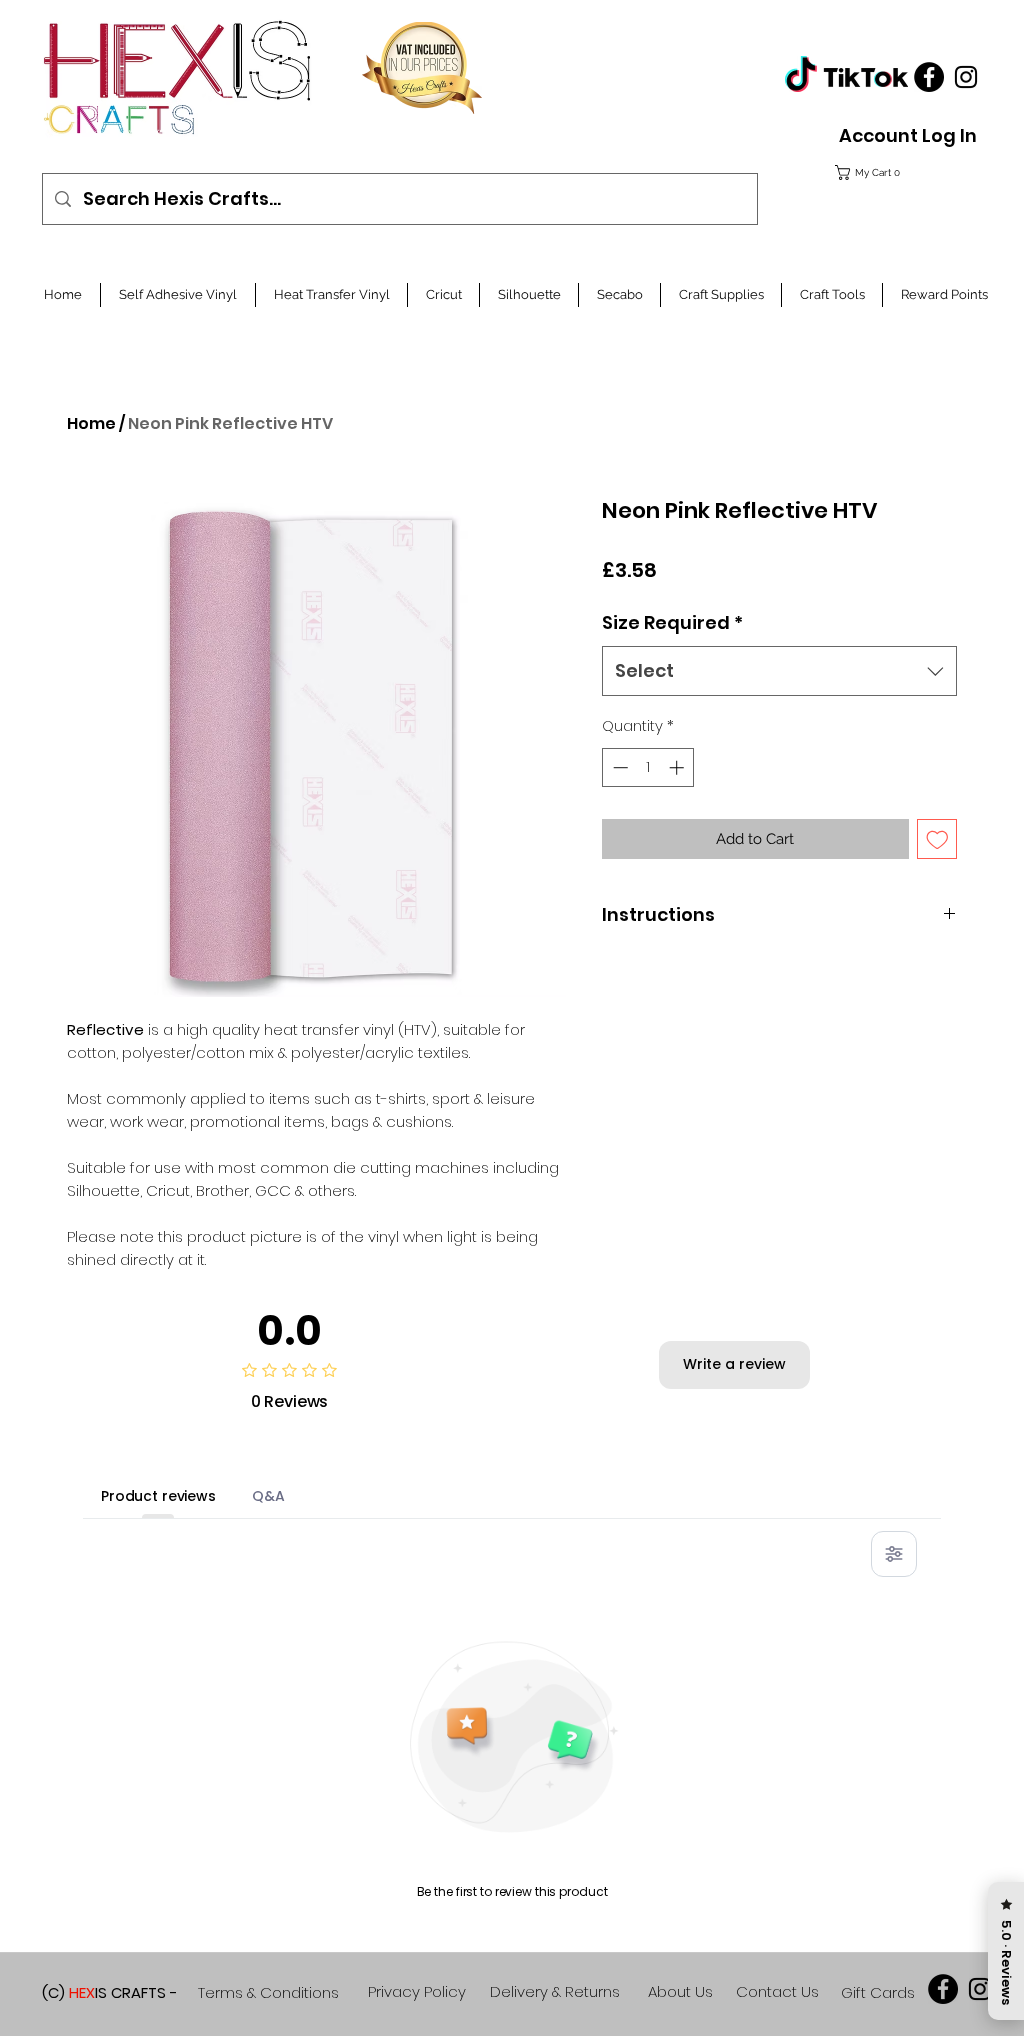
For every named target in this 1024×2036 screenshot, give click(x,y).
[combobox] (779, 671)
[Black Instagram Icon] (966, 77)
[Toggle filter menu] (894, 1554)
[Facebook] (929, 77)
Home (91, 423)
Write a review (734, 1364)
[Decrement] (618, 767)
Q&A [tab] (268, 1496)
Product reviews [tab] (158, 1496)
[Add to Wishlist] (937, 839)
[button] (903, 172)
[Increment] (678, 767)
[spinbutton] (648, 767)
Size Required (672, 622)
